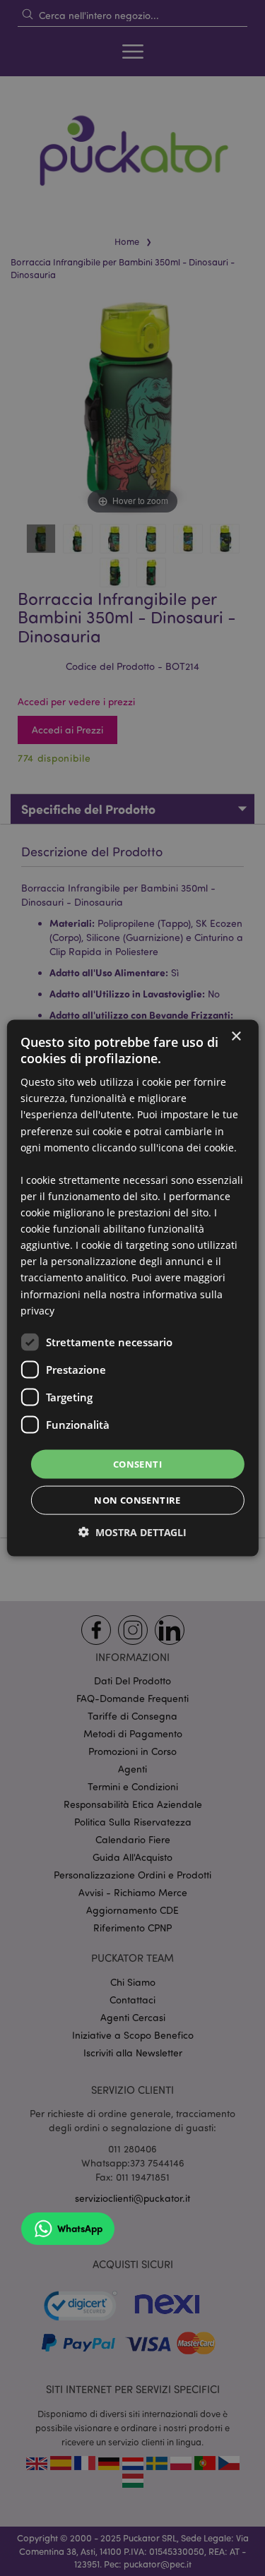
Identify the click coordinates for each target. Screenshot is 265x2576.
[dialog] (132, 1288)
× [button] (236, 1036)
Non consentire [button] (137, 1500)
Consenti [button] (137, 1463)
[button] (132, 1532)
